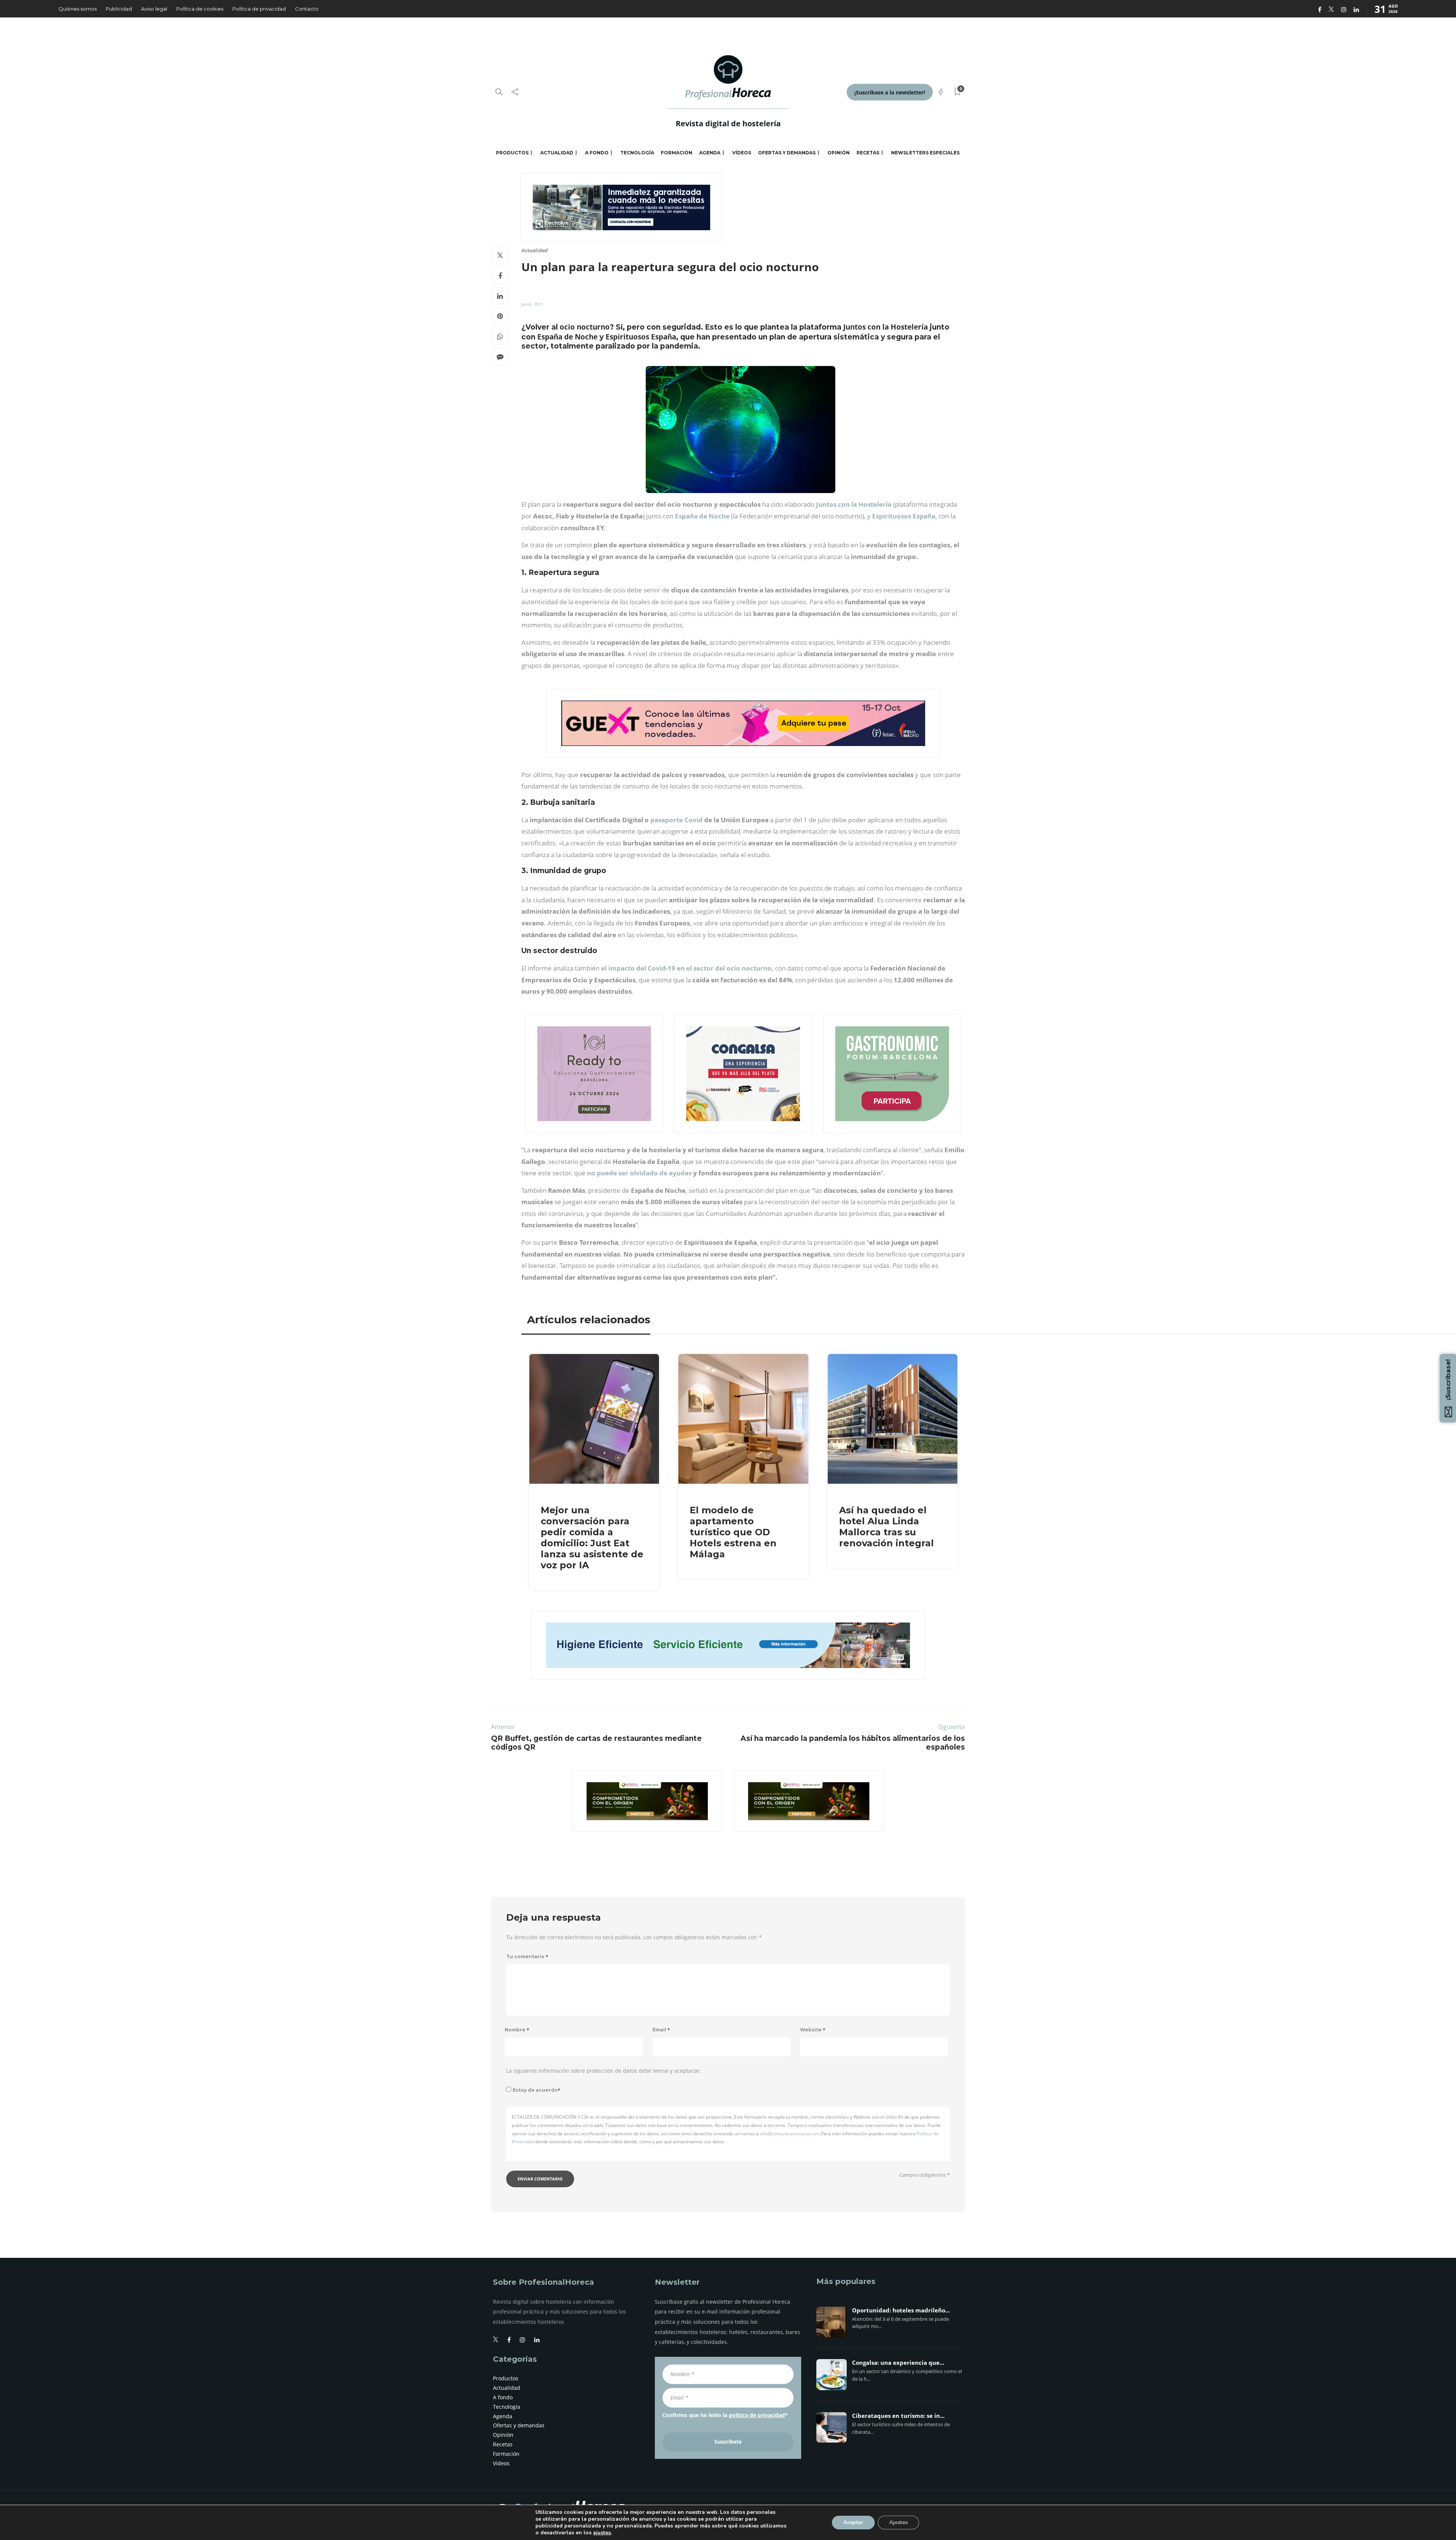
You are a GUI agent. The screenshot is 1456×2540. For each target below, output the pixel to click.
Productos (512, 153)
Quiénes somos (78, 9)
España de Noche (702, 516)
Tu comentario (527, 1956)
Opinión (839, 153)
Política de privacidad (259, 9)
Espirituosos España (904, 516)
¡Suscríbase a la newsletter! (890, 92)
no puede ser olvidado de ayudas (639, 1173)
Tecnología (637, 153)
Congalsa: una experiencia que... (898, 2363)
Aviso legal (154, 9)
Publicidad (119, 9)
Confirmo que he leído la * (725, 2415)
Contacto (307, 9)
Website (813, 2030)
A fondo (597, 153)
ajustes (602, 2533)
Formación (677, 153)
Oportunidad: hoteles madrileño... (901, 2311)
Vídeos (742, 153)
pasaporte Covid (676, 820)
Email (661, 2030)
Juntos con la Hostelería (854, 504)
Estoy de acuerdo (537, 2090)
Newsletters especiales (925, 153)
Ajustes (898, 2522)
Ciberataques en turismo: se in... (898, 2416)
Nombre (517, 2030)
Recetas (868, 153)
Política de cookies (200, 9)
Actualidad (557, 153)
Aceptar (853, 2522)
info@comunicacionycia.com (790, 2134)
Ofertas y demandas (787, 153)
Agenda (710, 153)
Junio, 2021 (532, 304)
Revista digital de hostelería (728, 123)
